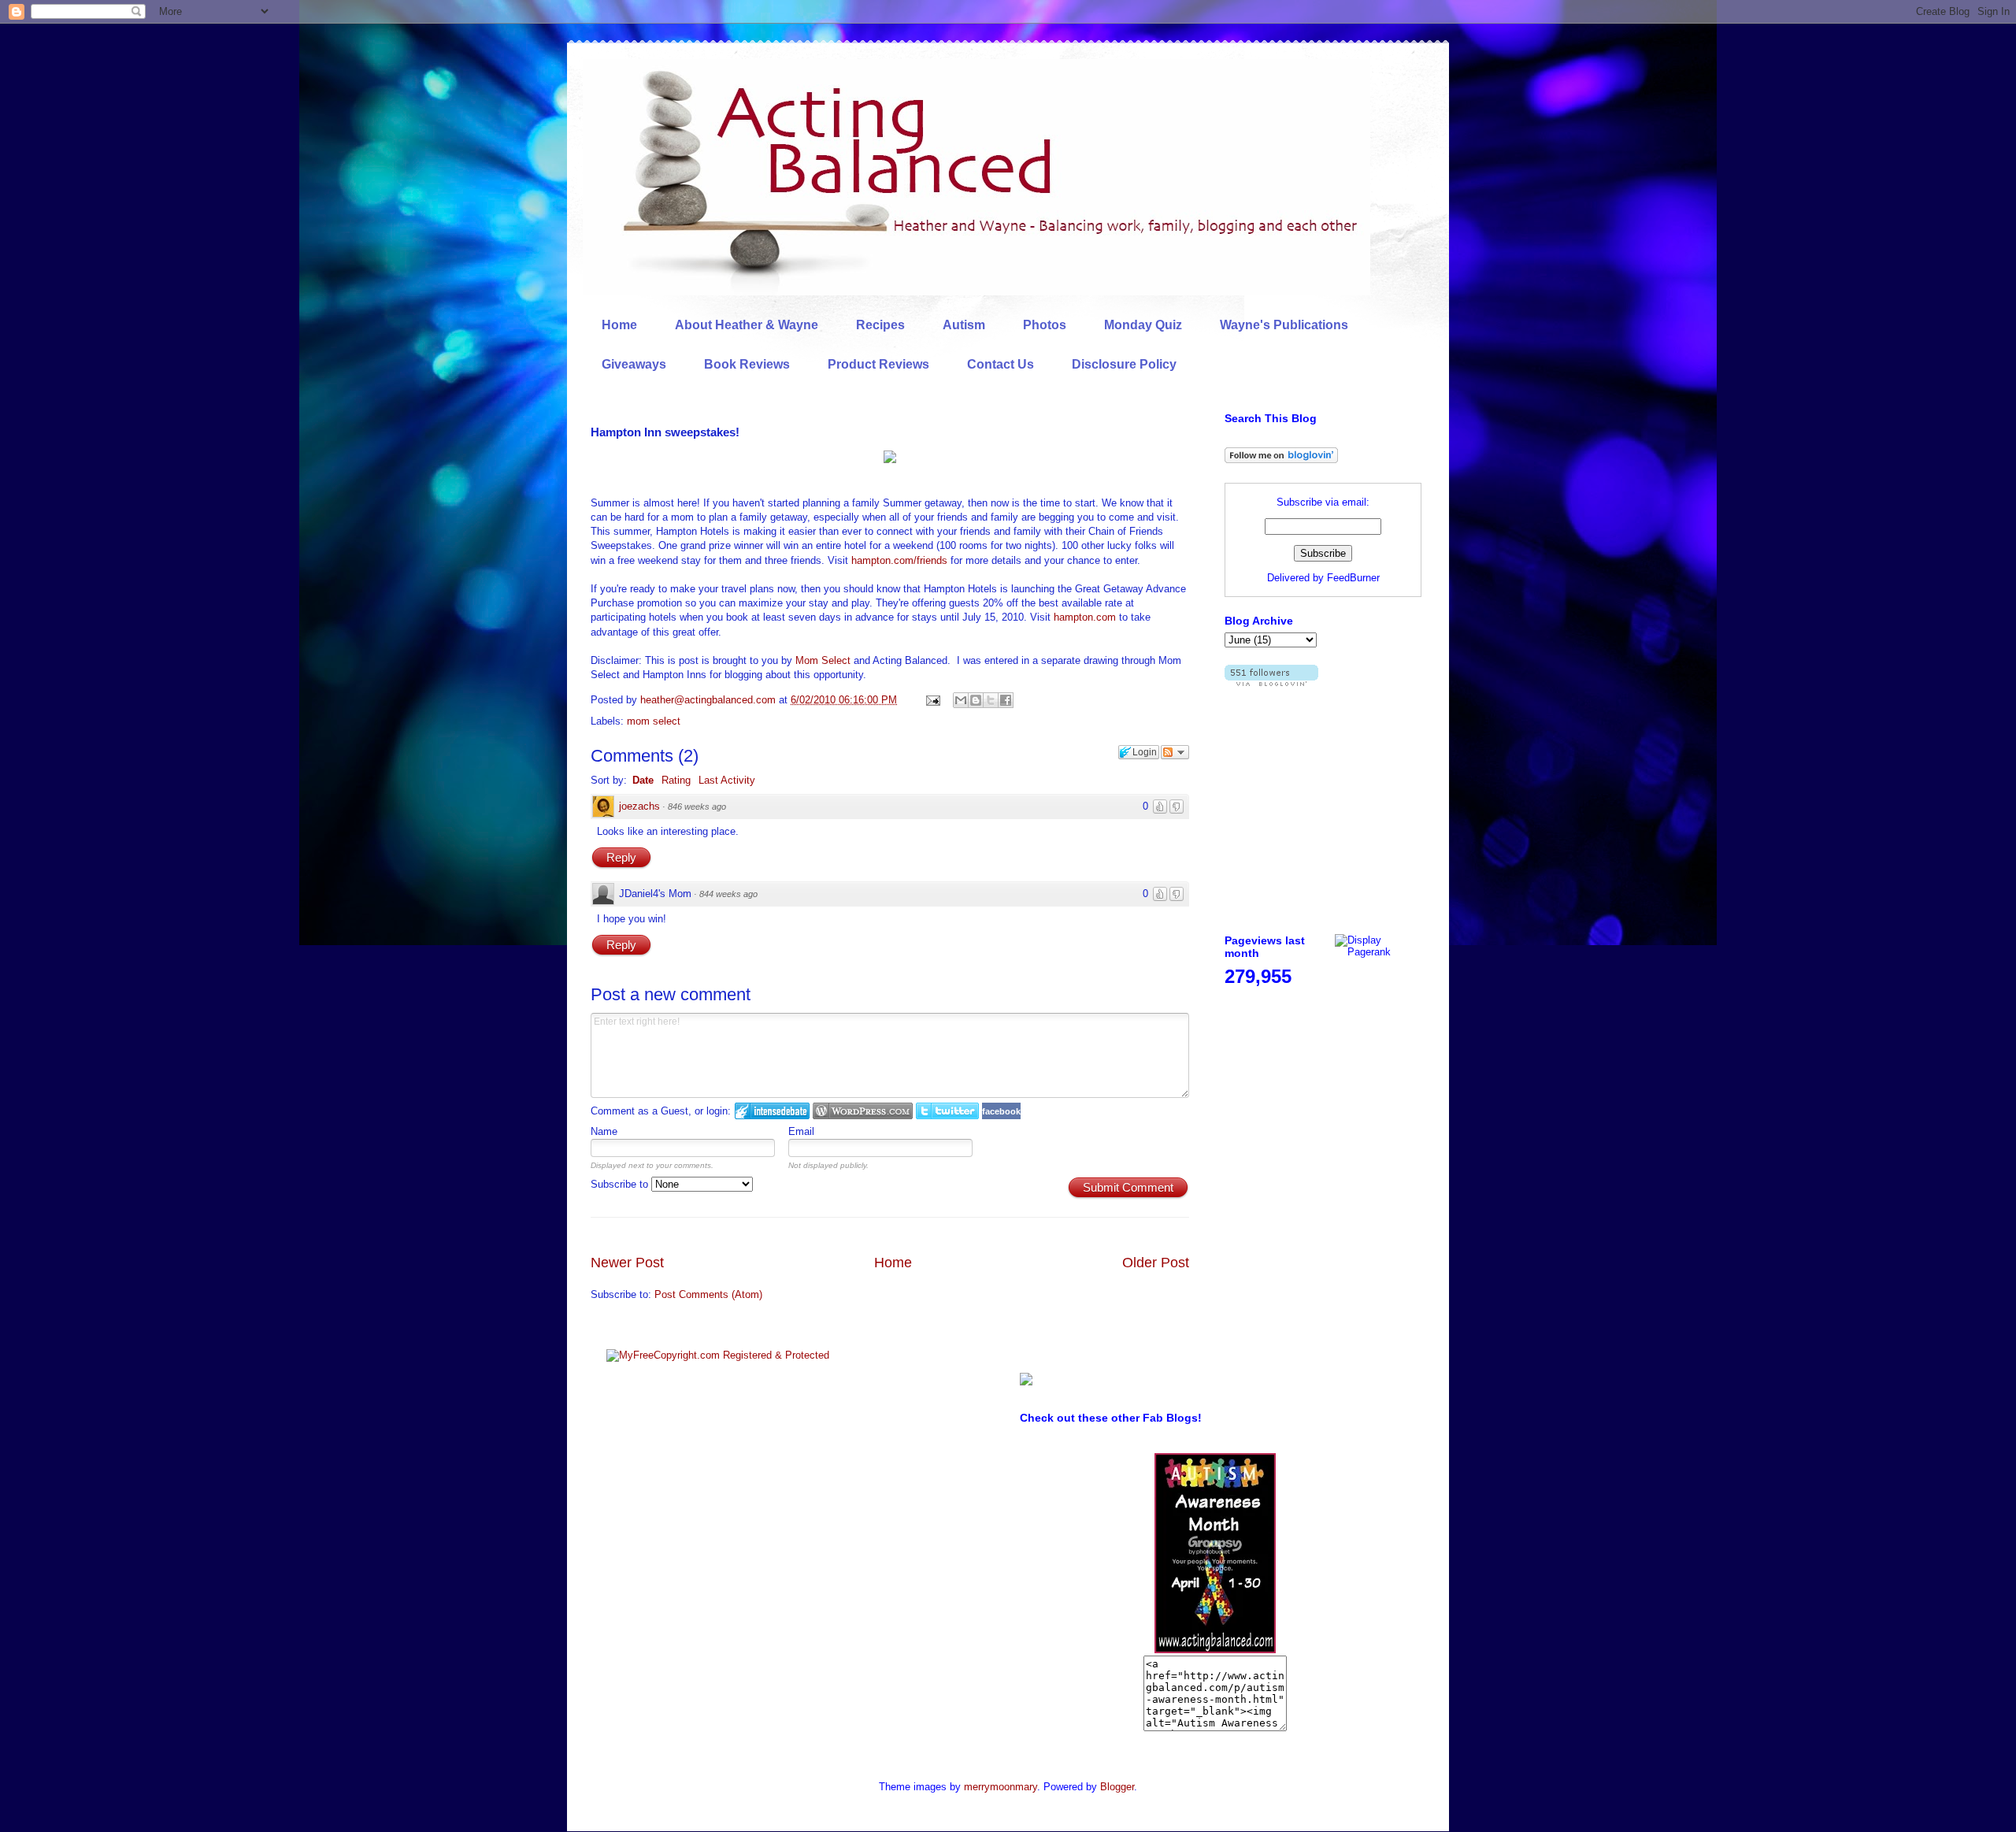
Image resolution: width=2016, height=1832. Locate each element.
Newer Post (627, 1263)
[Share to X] (991, 700)
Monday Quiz (1143, 325)
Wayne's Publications (1284, 325)
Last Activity (727, 780)
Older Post (1156, 1263)
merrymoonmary (1001, 1787)
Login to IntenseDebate (772, 1111)
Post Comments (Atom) (708, 1294)
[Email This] (961, 700)
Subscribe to (621, 1184)
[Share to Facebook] (1006, 700)
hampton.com (1085, 617)
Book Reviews (747, 364)
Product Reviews (878, 364)
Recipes (880, 325)
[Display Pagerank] (1378, 952)
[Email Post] (932, 700)
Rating (676, 780)
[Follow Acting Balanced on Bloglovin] (1281, 460)
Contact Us (1001, 364)
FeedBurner (1353, 578)
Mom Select (823, 660)
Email (801, 1131)
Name (604, 1131)
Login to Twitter (947, 1111)
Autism (964, 325)
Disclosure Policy (1124, 364)
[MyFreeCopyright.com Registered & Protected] (718, 1355)
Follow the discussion (1175, 752)
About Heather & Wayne (747, 325)
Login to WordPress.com (863, 1111)
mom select (654, 721)
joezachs (639, 806)
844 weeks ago (728, 894)
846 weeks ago (697, 807)
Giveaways (634, 364)
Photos (1045, 325)
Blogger (1117, 1787)
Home (619, 325)
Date (643, 780)
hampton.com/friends (899, 560)
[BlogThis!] (976, 700)
